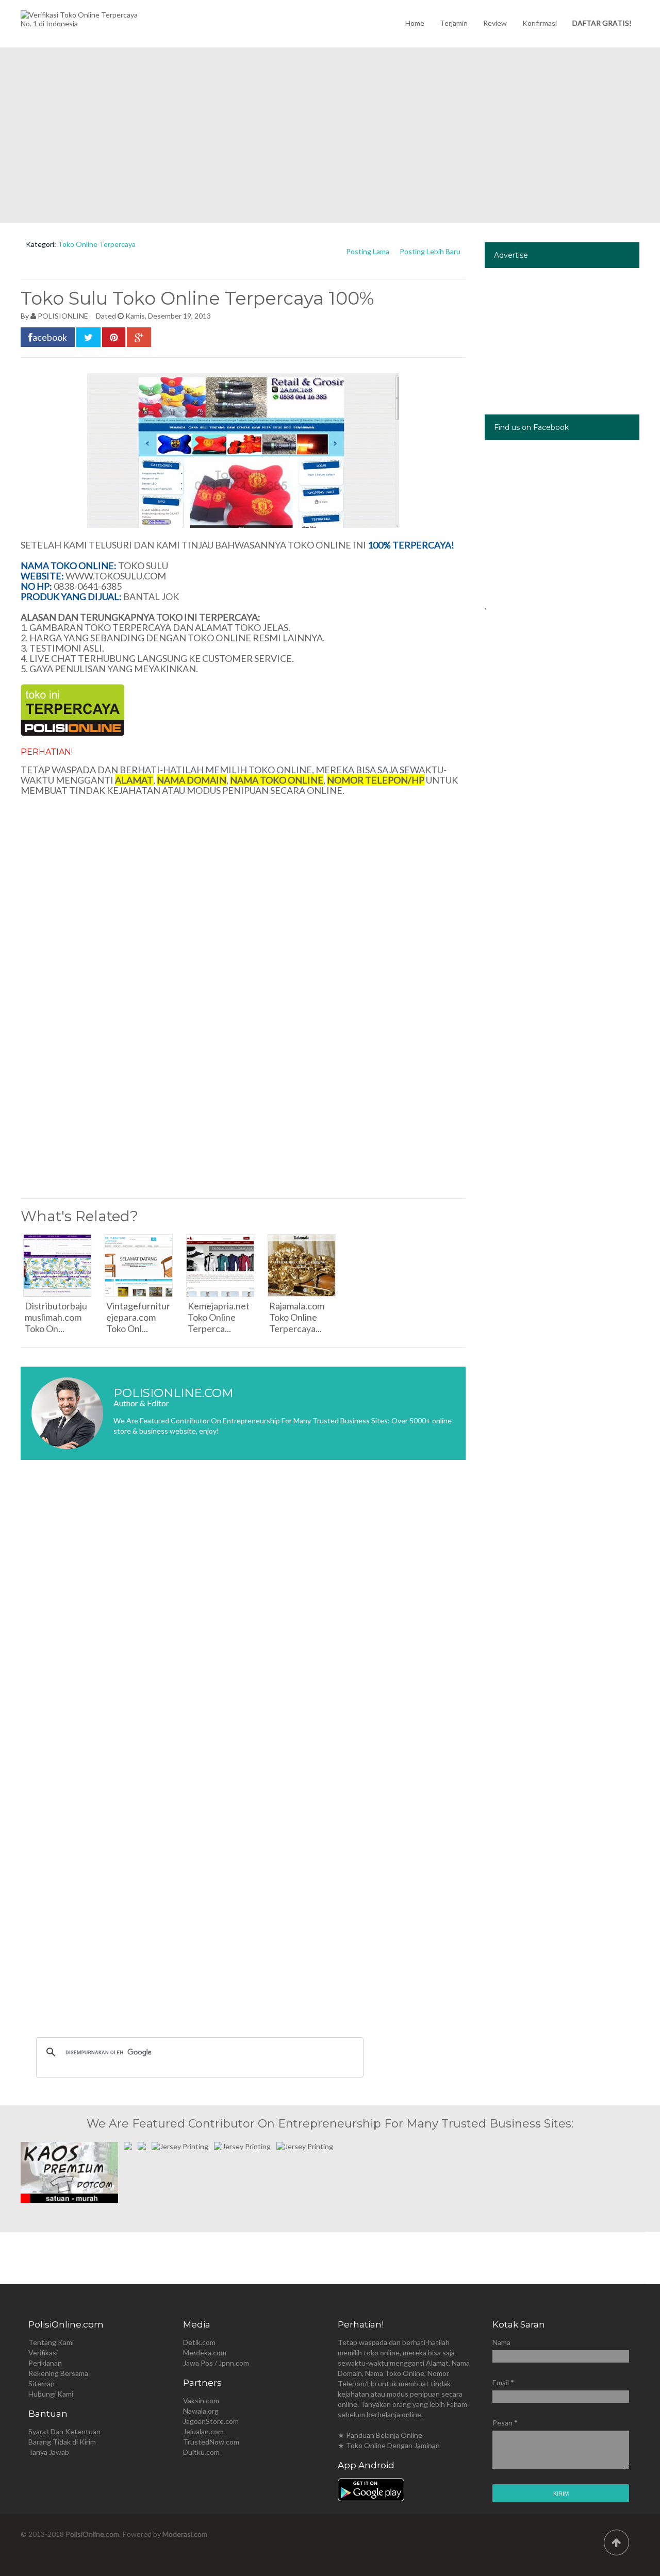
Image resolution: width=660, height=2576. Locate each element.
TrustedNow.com (211, 2442)
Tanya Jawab (49, 2452)
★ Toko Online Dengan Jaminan (389, 2445)
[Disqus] (243, 1622)
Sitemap (42, 2383)
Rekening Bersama (58, 2373)
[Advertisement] (330, 135)
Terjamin (454, 23)
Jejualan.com (203, 2431)
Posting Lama (368, 251)
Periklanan (45, 2363)
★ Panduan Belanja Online (380, 2435)
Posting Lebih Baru (430, 251)
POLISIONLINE (63, 316)
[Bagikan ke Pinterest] (114, 337)
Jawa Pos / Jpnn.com (216, 2363)
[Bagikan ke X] (88, 337)
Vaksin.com (201, 2400)
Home (415, 23)
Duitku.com (201, 2452)
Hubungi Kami (51, 2394)
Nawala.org (201, 2411)
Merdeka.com (205, 2353)
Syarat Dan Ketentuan (64, 2431)
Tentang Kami (51, 2342)
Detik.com (199, 2342)
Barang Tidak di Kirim (62, 2442)
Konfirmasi (540, 23)
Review (495, 23)
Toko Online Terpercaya (97, 244)
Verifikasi (43, 2353)
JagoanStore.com (211, 2421)
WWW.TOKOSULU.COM (116, 576)
